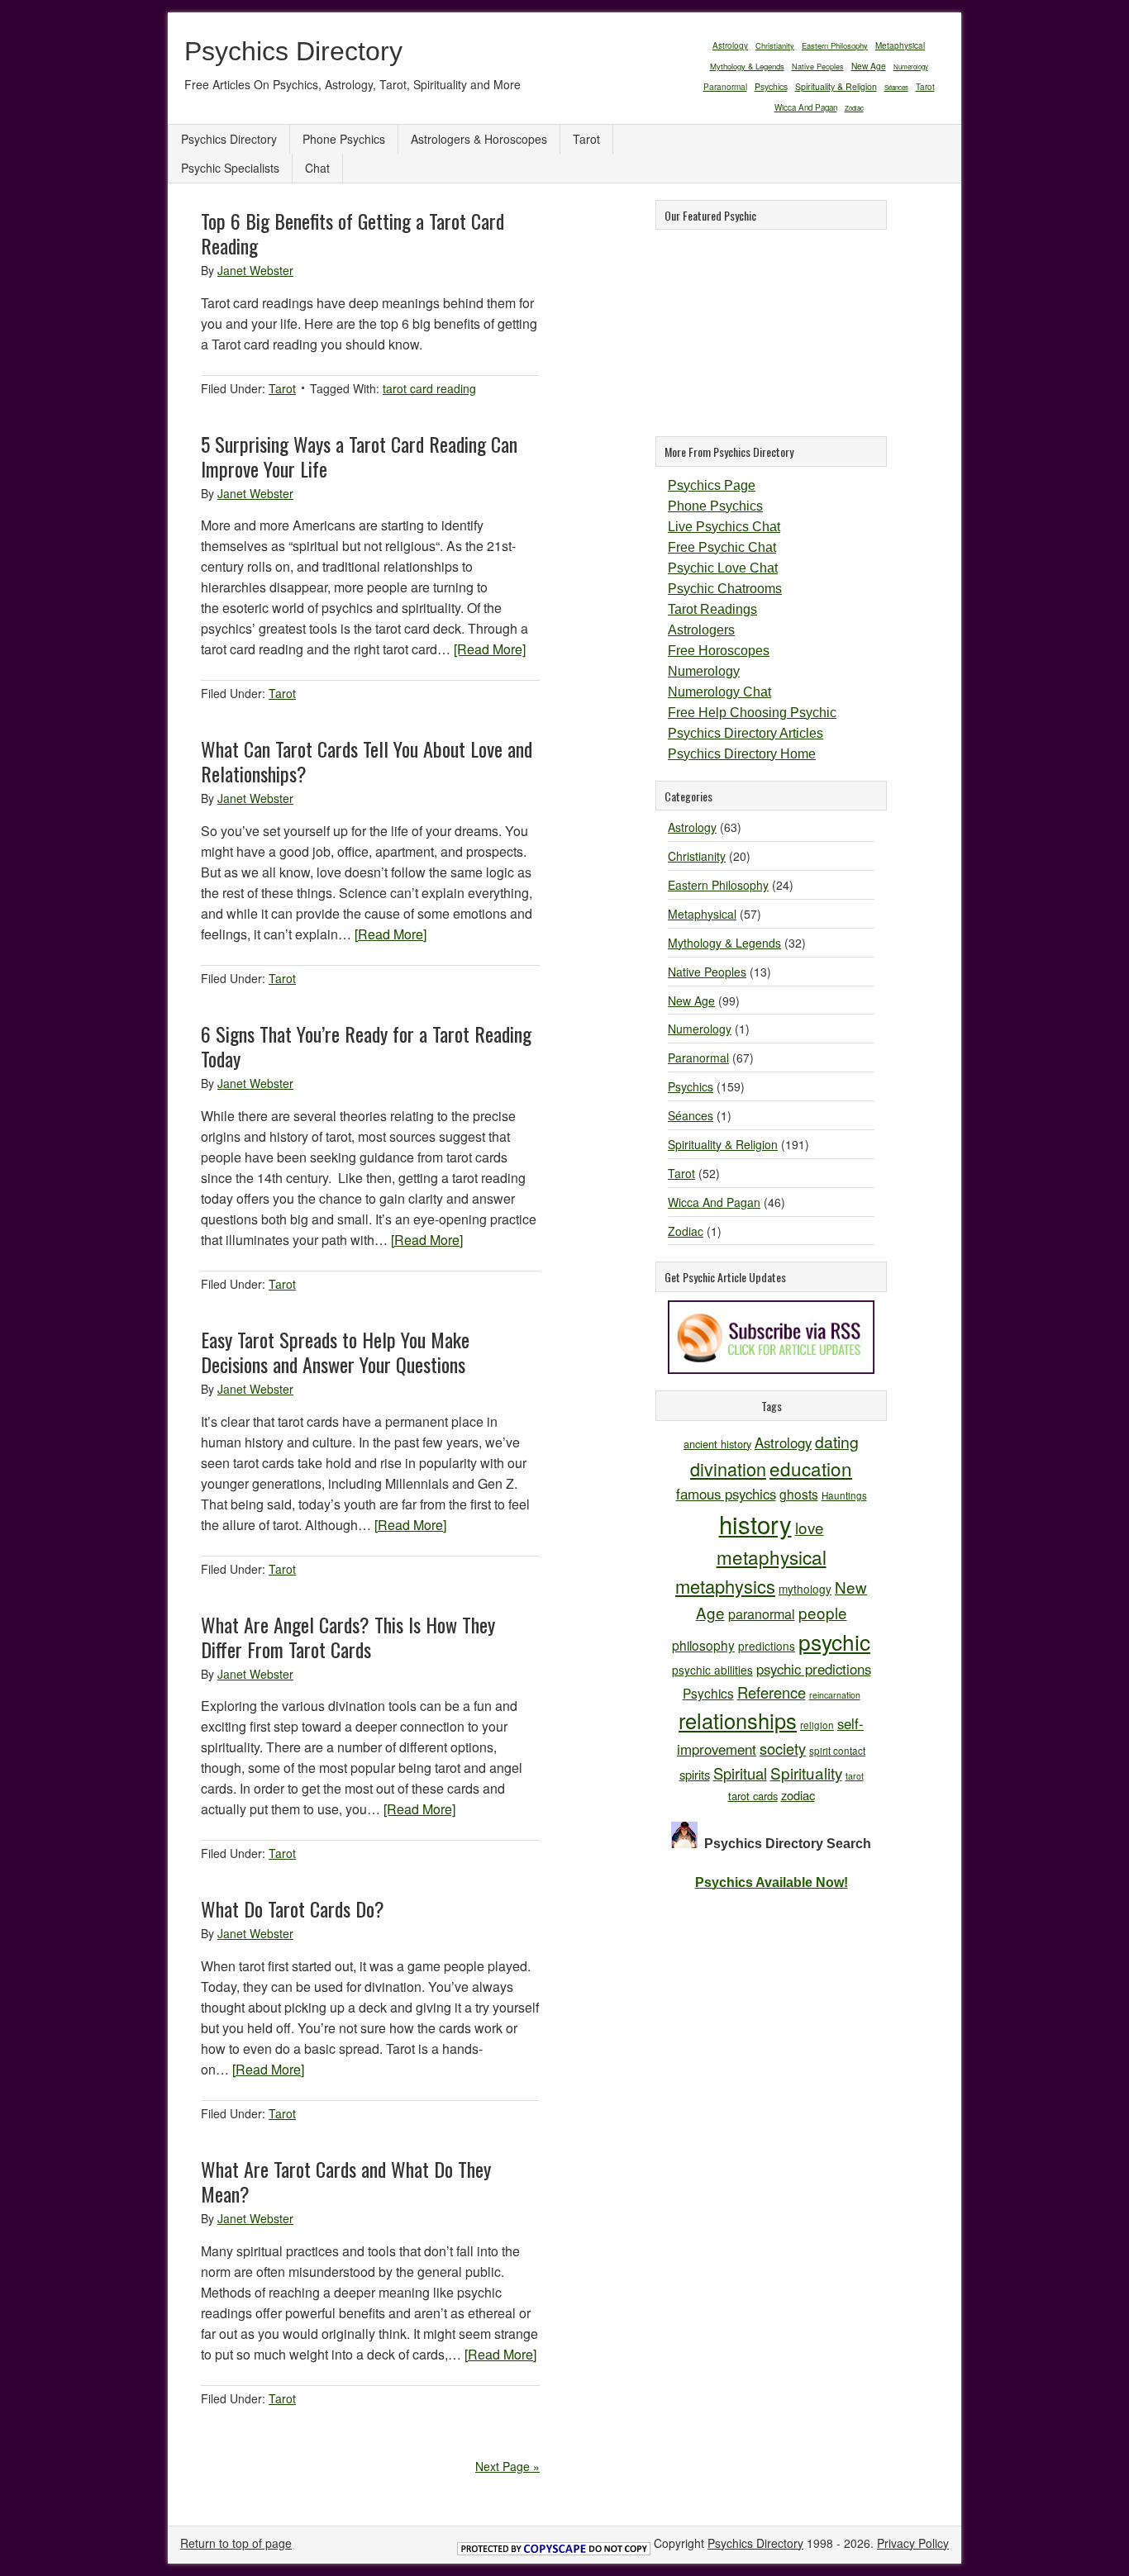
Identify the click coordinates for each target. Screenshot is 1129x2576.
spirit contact (837, 1750)
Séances (896, 87)
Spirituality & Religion (836, 86)
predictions (767, 1646)
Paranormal (725, 86)
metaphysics (725, 1586)
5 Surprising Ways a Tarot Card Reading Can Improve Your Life (359, 456)
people (823, 1612)
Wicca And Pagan (806, 107)
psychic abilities (712, 1670)
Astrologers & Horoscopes (479, 139)
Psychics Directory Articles (746, 733)
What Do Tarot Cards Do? (293, 1908)
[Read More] (490, 649)
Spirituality (806, 1773)
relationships (738, 1720)
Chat (317, 168)
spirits (695, 1774)
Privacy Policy (913, 2543)
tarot (855, 1776)
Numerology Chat (719, 692)
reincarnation (835, 1695)
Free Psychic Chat (722, 547)
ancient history (717, 1444)
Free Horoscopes (719, 651)
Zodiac (854, 108)
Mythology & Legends (747, 66)
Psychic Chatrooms (725, 589)
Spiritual (740, 1773)
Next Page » (507, 2466)
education (811, 1468)
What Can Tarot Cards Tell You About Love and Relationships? (367, 761)
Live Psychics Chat (724, 527)
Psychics (771, 86)
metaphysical (772, 1557)
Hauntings (844, 1495)
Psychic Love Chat (723, 568)
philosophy (703, 1645)
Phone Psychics (344, 139)
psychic (834, 1641)
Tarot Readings (712, 609)
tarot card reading (429, 388)
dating (837, 1442)
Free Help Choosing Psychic (752, 713)
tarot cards (753, 1796)
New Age (869, 66)
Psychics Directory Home (742, 754)
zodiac (798, 1795)
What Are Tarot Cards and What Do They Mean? (346, 2181)
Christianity (775, 45)
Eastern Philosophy (835, 45)
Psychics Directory (293, 51)
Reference (772, 1692)
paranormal (762, 1614)
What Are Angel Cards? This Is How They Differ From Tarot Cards (348, 1637)
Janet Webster (255, 270)
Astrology (730, 45)
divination (728, 1469)
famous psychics (726, 1494)
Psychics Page (712, 485)
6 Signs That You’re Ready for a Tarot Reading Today (366, 1046)
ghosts (799, 1494)
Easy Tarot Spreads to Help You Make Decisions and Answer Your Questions (335, 1352)
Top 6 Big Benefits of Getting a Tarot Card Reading (353, 233)
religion (817, 1725)
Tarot (925, 87)
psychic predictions (814, 1669)
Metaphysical (900, 45)
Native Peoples (818, 67)
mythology (805, 1589)
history (755, 1523)
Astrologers (701, 630)
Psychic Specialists (230, 168)
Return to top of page (236, 2543)
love (810, 1527)
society (783, 1748)
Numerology (911, 67)
